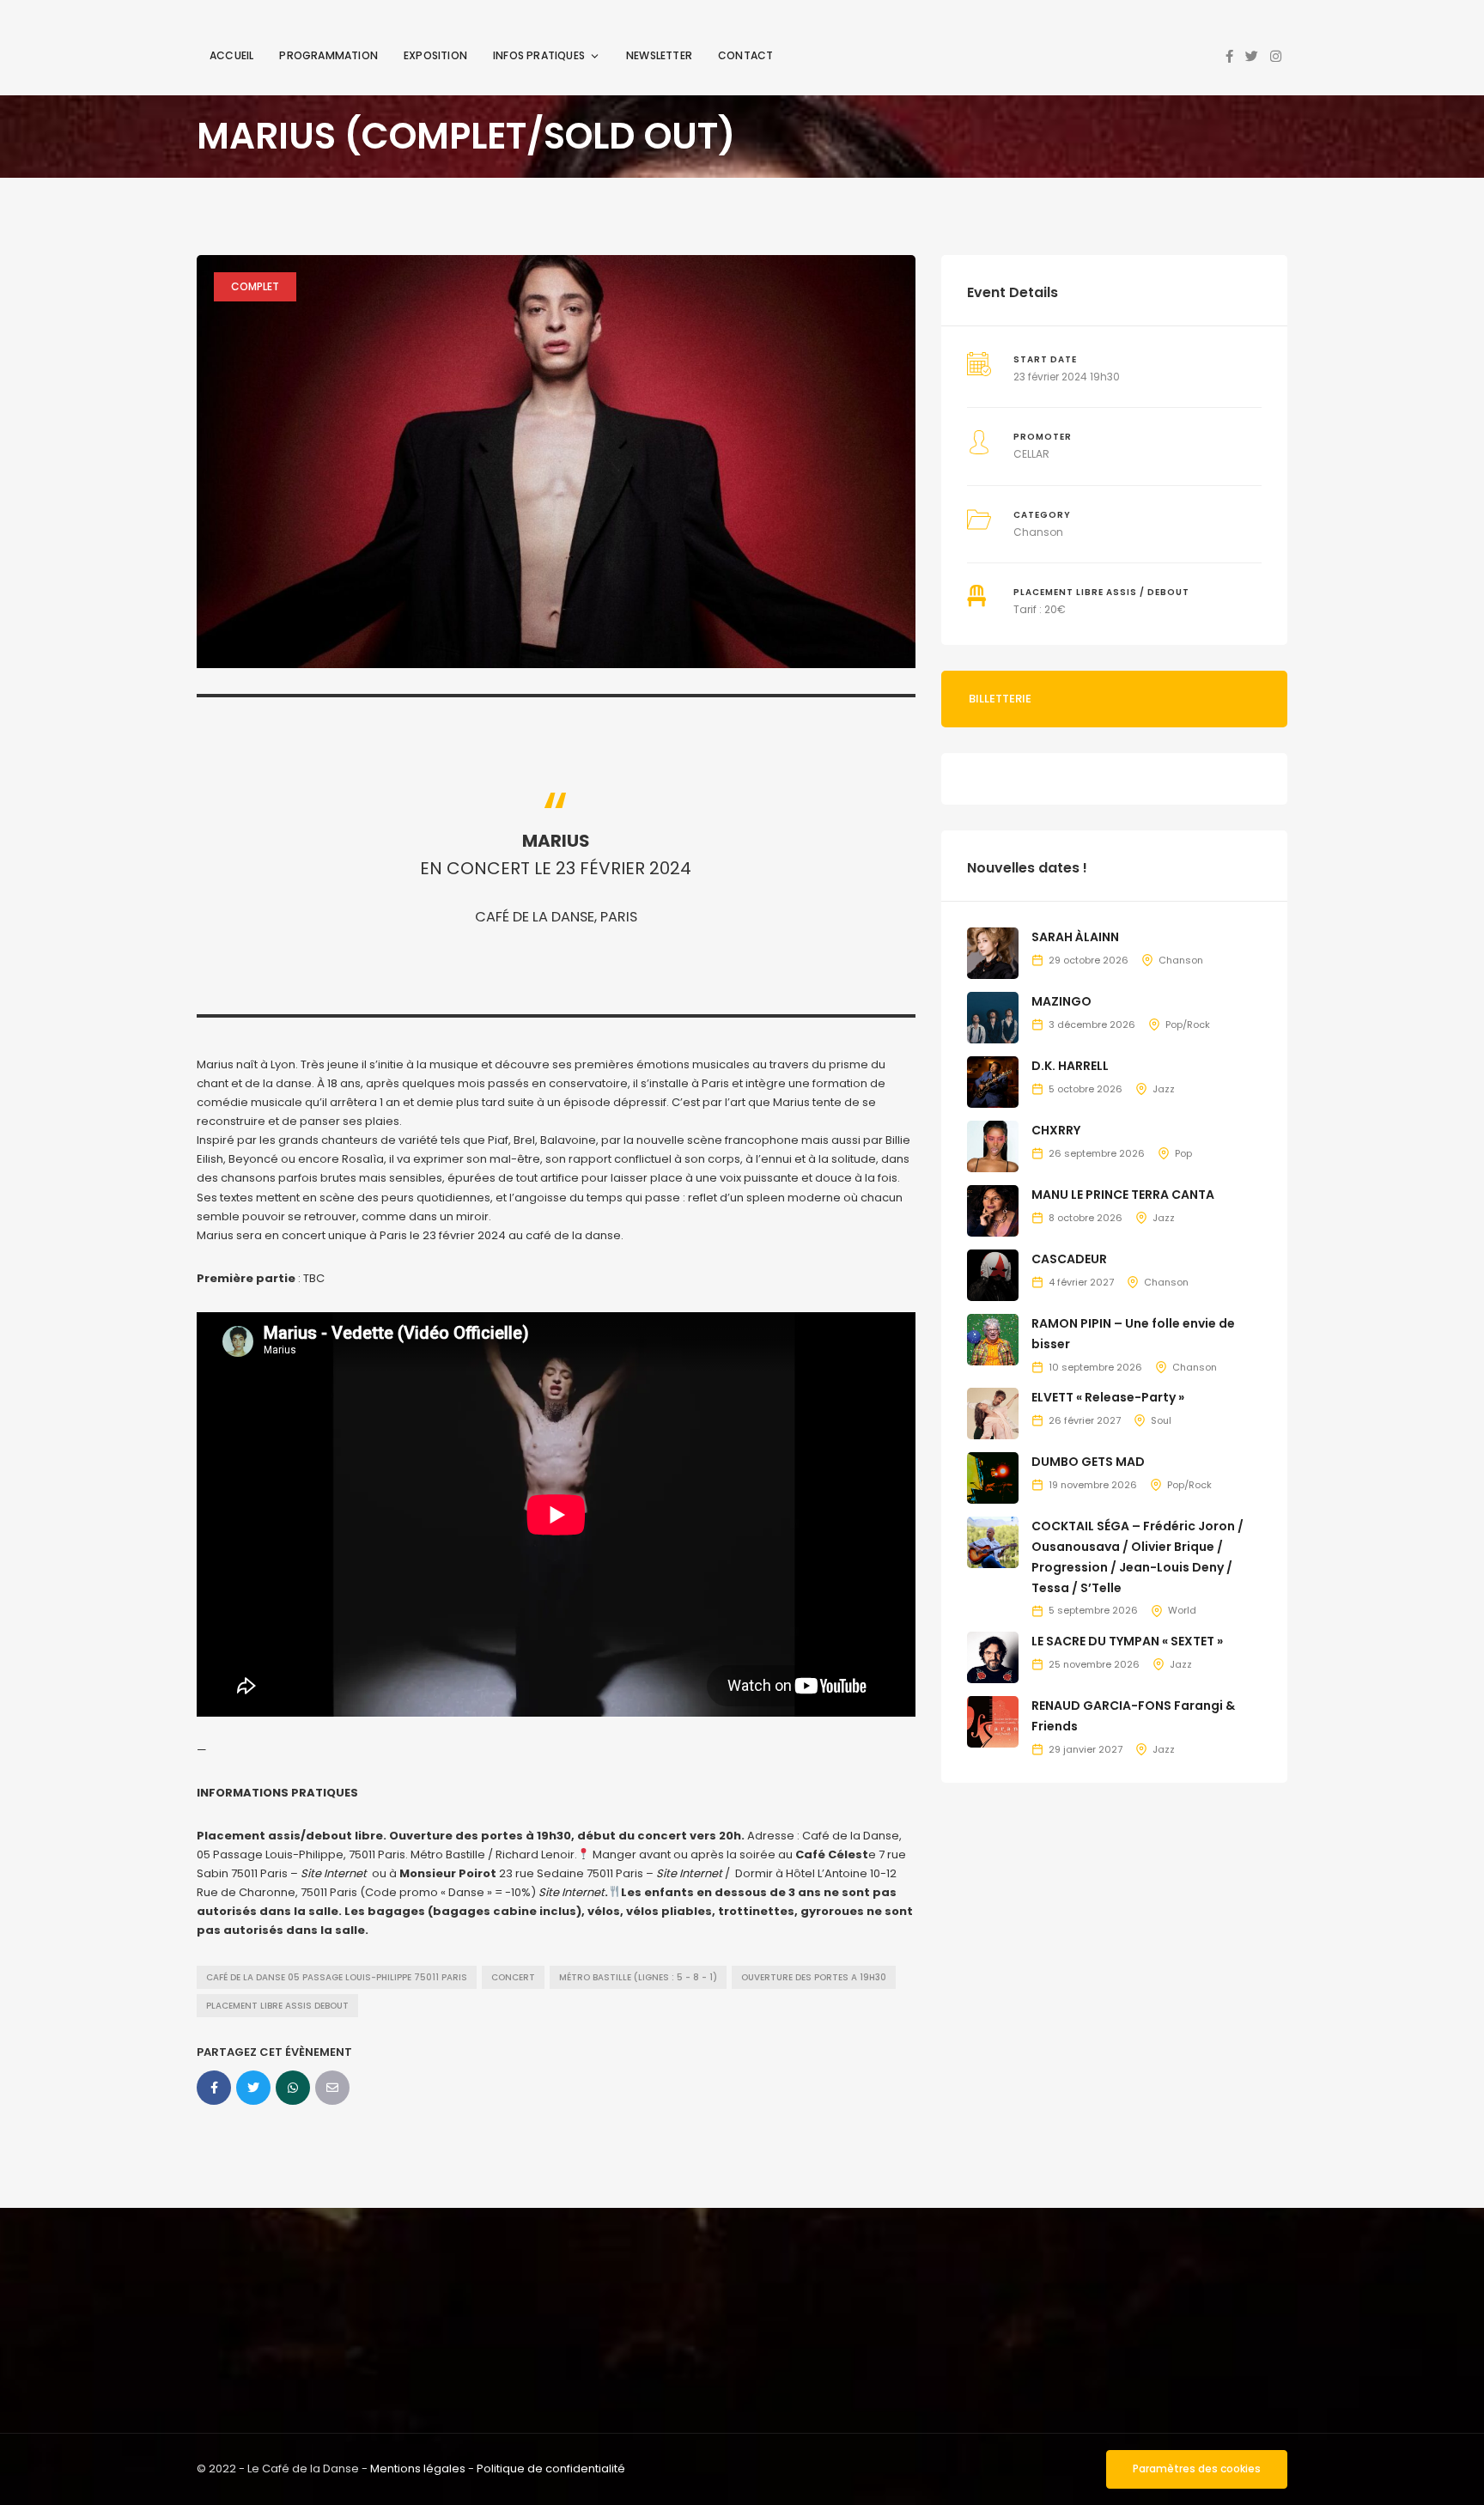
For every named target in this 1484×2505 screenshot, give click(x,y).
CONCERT (513, 1977)
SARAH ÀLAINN (1075, 937)
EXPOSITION (435, 55)
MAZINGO (1061, 1001)
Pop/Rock (1188, 1024)
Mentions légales (418, 2469)
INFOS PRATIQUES (539, 55)
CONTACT (745, 55)
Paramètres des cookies (1197, 2469)
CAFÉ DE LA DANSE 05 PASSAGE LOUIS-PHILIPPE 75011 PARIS (337, 1977)
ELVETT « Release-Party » (1108, 1397)
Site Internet (334, 1873)
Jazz (1164, 1089)
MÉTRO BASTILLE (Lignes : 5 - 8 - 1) (638, 1977)
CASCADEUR (1069, 1259)
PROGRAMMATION (328, 55)
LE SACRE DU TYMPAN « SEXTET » (1127, 1641)
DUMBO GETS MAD (1088, 1462)
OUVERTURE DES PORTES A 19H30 (814, 1977)
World (1182, 1610)
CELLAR (1031, 454)
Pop (1183, 1153)
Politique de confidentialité (551, 2469)
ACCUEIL (231, 55)
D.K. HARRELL (1070, 1066)
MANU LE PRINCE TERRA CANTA (1123, 1195)
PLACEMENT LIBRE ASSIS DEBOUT (277, 2006)
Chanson (1038, 532)
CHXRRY (1056, 1130)
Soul (1161, 1420)
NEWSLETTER (659, 55)
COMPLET (255, 286)
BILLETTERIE (1000, 699)
